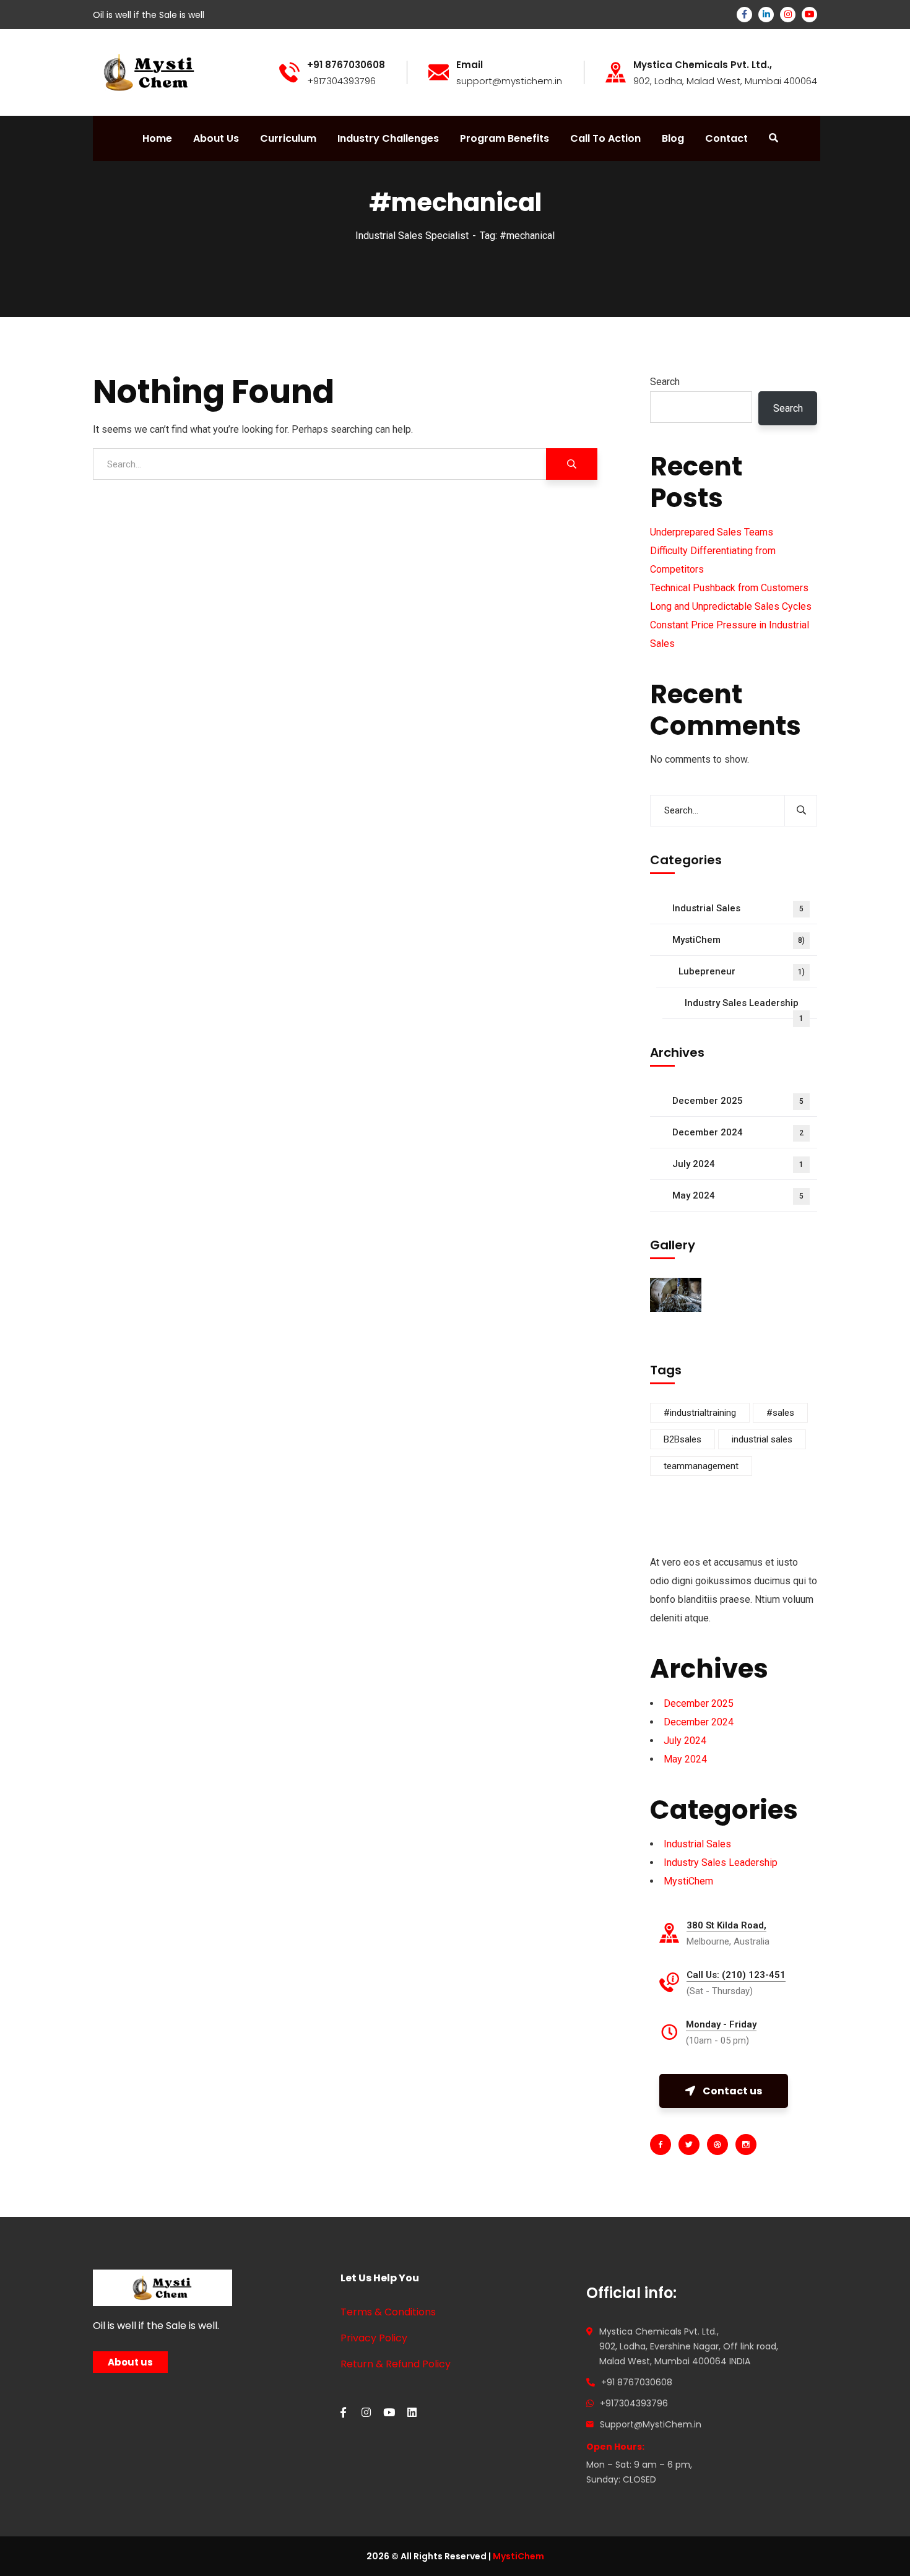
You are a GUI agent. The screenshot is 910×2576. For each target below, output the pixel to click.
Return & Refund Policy (396, 2364)
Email (470, 65)
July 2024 (738, 1164)
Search (665, 382)
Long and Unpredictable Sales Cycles (731, 606)
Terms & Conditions (388, 2312)
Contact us (732, 2091)
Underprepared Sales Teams (712, 532)
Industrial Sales (738, 908)
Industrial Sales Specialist (412, 236)
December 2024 (738, 1132)
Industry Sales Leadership (744, 1008)
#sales (780, 1413)
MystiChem (739, 940)
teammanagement (701, 1466)
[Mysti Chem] (149, 72)
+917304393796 (634, 2403)
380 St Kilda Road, (726, 1925)
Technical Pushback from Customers (729, 588)
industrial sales (762, 1439)
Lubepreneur (742, 971)
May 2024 (738, 1195)
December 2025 (738, 1101)
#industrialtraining (700, 1413)
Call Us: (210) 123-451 (736, 1975)
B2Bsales (682, 1439)
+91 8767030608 (637, 2382)
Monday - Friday (721, 2024)
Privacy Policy (374, 2338)
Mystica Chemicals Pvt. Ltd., (703, 65)
